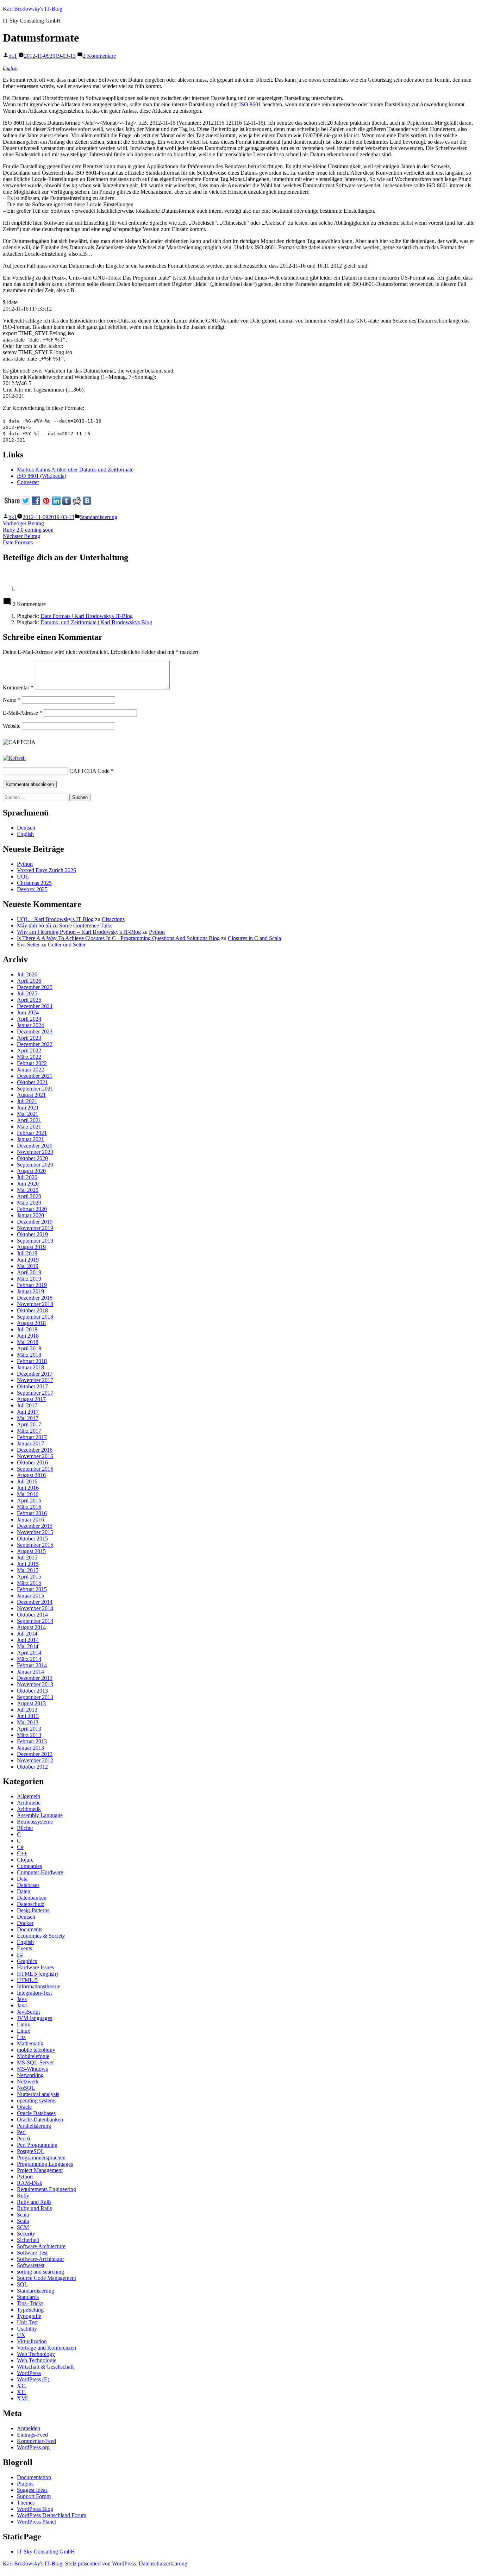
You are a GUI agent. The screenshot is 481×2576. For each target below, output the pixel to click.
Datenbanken (32, 1898)
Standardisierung (99, 517)
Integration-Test (34, 1993)
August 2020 (31, 1171)
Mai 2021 (28, 1114)
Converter (28, 482)
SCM (23, 2227)
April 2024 (29, 1019)
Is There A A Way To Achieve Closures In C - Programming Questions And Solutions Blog (118, 938)
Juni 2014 (28, 1640)
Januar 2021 (30, 1139)
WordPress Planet (36, 2522)
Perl (21, 2132)
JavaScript (28, 2012)
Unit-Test (27, 2322)
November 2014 (35, 1608)
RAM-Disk (30, 2183)
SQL (22, 2284)
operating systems (37, 2100)
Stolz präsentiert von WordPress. (102, 2564)
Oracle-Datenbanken (40, 2119)
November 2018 (35, 1304)
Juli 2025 (27, 993)
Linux (24, 2024)
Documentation (34, 2477)
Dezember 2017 (35, 1374)
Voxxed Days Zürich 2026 (46, 870)
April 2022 (29, 1051)
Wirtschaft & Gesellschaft (45, 2367)
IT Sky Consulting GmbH (46, 2552)
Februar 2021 (32, 1133)
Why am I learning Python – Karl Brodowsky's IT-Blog (79, 932)
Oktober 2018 (32, 1310)
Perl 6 (23, 2139)
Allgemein (29, 1796)
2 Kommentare (99, 56)
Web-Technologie (37, 2360)
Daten (24, 1891)
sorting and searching (40, 2272)
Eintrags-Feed (32, 2435)
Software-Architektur (40, 2259)
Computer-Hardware (40, 1872)
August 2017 (31, 1399)
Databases (28, 1885)
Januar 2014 (30, 1672)
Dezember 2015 (35, 1526)
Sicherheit (28, 2240)
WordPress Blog (35, 2509)
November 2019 (35, 1228)
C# (20, 1847)
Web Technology (36, 2354)
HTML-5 (27, 1980)
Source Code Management (46, 2278)
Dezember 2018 (35, 1298)
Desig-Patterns (33, 1910)
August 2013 (31, 1703)
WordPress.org (33, 2447)
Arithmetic (29, 1803)
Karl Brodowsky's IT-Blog (33, 9)
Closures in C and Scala (254, 938)
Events (24, 1948)
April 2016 (29, 1500)
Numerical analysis (38, 2094)
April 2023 (29, 1038)
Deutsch (26, 828)
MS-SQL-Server (35, 2062)
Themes (26, 2503)
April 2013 (29, 1729)
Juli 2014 (27, 1634)
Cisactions (113, 919)
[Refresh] (14, 758)
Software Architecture (41, 2246)
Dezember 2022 (35, 1044)
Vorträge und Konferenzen (46, 2348)
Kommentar (18, 687)
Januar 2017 (30, 1443)
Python (25, 864)
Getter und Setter (67, 945)
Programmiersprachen (41, 2158)
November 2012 (35, 1760)
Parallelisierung (34, 2126)
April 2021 (29, 1120)
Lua (21, 2037)
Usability (27, 2329)
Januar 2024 (30, 1025)
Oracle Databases (36, 2113)
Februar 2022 (32, 1063)
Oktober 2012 (32, 1767)
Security (26, 2234)
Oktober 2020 (32, 1158)
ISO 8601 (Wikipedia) (42, 476)
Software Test (32, 2253)
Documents (30, 1929)
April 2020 (29, 1196)
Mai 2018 (28, 1342)
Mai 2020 (28, 1190)
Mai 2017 (28, 1418)
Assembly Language (40, 1815)
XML (23, 2398)
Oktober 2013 (32, 1691)
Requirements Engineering (46, 2189)
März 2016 (29, 1507)
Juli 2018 (27, 1329)
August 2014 (31, 1627)
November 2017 (35, 1380)
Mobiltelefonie (33, 2056)
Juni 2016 (28, 1488)
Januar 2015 (30, 1596)
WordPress (29, 2373)
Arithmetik (29, 1809)
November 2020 (35, 1152)
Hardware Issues (35, 1967)
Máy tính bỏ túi (34, 926)
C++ (22, 1853)
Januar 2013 (30, 1748)
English (10, 68)
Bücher (25, 1828)
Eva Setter (28, 945)
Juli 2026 (27, 974)
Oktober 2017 (32, 1386)
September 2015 (35, 1545)
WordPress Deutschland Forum (52, 2515)
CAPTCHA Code (89, 771)
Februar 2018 (32, 1361)
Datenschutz (31, 1904)
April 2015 (29, 1577)
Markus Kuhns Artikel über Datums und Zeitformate (75, 470)
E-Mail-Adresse (23, 713)
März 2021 (29, 1127)
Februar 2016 (32, 1513)
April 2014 (29, 1653)
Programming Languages (45, 2164)
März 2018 (29, 1355)
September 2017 (35, 1393)
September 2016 (35, 1469)
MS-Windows (32, 2069)
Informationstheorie (39, 1986)
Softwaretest (31, 2265)
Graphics (27, 1961)
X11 (22, 2386)
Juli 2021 (27, 1101)
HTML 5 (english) (37, 1974)
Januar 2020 (30, 1215)
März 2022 (29, 1057)
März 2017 (29, 1431)
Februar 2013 (32, 1741)
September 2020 (35, 1165)
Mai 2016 (28, 1494)
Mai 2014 (28, 1646)
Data (22, 1879)
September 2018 (35, 1317)
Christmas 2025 (34, 883)
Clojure (25, 1860)
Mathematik (30, 2043)
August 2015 (31, 1551)
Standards (28, 2297)
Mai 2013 (28, 1722)
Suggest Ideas (32, 2490)
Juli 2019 (27, 1253)
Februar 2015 (32, 1589)
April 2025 (29, 1000)
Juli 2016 (27, 1481)
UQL (23, 877)
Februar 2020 (32, 1209)
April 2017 (29, 1424)
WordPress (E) (33, 2379)
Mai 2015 (28, 1570)
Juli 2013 (27, 1710)
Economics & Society (41, 1936)
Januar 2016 (30, 1520)
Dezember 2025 (35, 987)
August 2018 (31, 1323)
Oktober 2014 (32, 1615)
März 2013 (29, 1735)
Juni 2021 (28, 1108)
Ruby (23, 2196)
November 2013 (35, 1684)
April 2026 (29, 981)
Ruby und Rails (34, 2208)
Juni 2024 (28, 1012)
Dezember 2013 (35, 1678)
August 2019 (31, 1247)
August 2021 (31, 1095)
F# (20, 1955)
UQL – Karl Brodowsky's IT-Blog (55, 919)
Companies (29, 1866)
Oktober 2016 (32, 1462)
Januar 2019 (30, 1291)
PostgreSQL (31, 2151)
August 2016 (31, 1475)
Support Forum (34, 2496)
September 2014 (35, 1621)
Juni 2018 (28, 1336)
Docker (25, 1923)
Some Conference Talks (86, 926)
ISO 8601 (250, 104)
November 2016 (35, 1456)
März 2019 (29, 1279)
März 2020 (29, 1203)
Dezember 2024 (35, 1006)
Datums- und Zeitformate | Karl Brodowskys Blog (96, 622)
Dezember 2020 (35, 1146)
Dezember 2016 (35, 1450)
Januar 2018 (30, 1367)
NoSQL (26, 2088)
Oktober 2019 (32, 1234)
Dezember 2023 (35, 1031)
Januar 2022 (30, 1070)
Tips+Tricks (30, 2303)
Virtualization (32, 2341)
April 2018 (29, 1348)
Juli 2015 (27, 1558)
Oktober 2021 (32, 1082)
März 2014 (29, 1659)
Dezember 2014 (35, 1602)
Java (22, 1999)
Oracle (24, 2107)
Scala (23, 2215)
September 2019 (35, 1241)
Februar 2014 (32, 1665)
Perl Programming (37, 2145)
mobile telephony (36, 2050)
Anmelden (29, 2428)
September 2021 (35, 1089)
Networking (30, 2075)
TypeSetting (30, 2310)
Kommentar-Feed (36, 2441)
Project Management (40, 2170)
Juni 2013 (28, 1716)
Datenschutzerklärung (163, 2564)
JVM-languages (35, 2018)
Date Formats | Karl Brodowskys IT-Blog (87, 616)
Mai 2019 (28, 1266)
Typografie (29, 2316)
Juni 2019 (28, 1260)
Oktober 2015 (32, 1539)
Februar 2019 (32, 1285)
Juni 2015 (28, 1564)
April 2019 (29, 1272)
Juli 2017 (27, 1405)
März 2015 (29, 1583)
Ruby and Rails (34, 2202)
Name (12, 700)
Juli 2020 (27, 1177)
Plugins (25, 2484)
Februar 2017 (32, 1437)
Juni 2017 (28, 1412)
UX (21, 2335)
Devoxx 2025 (32, 889)
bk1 (13, 56)
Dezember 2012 (35, 1754)
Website (12, 726)
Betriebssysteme (35, 1822)
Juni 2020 (28, 1184)
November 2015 (35, 1532)
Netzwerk (28, 2081)
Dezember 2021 (35, 1076)
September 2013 (35, 1697)
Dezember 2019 (35, 1222)
